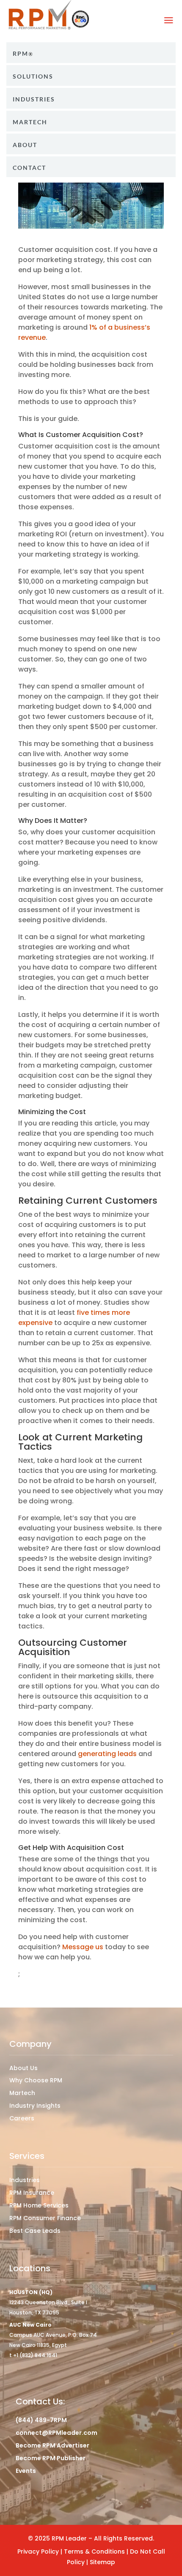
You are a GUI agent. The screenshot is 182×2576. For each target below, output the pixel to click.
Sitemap (102, 2562)
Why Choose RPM (36, 2080)
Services (27, 2156)
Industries (25, 2180)
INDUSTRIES (34, 99)
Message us (83, 1947)
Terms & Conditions (95, 2551)
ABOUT (25, 145)
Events (26, 2471)
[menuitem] (91, 53)
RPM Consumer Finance (45, 2218)
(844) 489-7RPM (41, 2420)
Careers (22, 2118)
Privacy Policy (38, 2551)
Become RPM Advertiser (52, 2445)
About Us (23, 2068)
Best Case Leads (35, 2231)
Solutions (33, 76)
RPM (21, 54)
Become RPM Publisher (51, 2458)
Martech (30, 122)
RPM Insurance (32, 2193)
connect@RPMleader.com (57, 2433)
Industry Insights (35, 2106)
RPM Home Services (39, 2205)
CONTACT (29, 168)
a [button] (169, 20)
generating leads (107, 1754)
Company (30, 2044)
